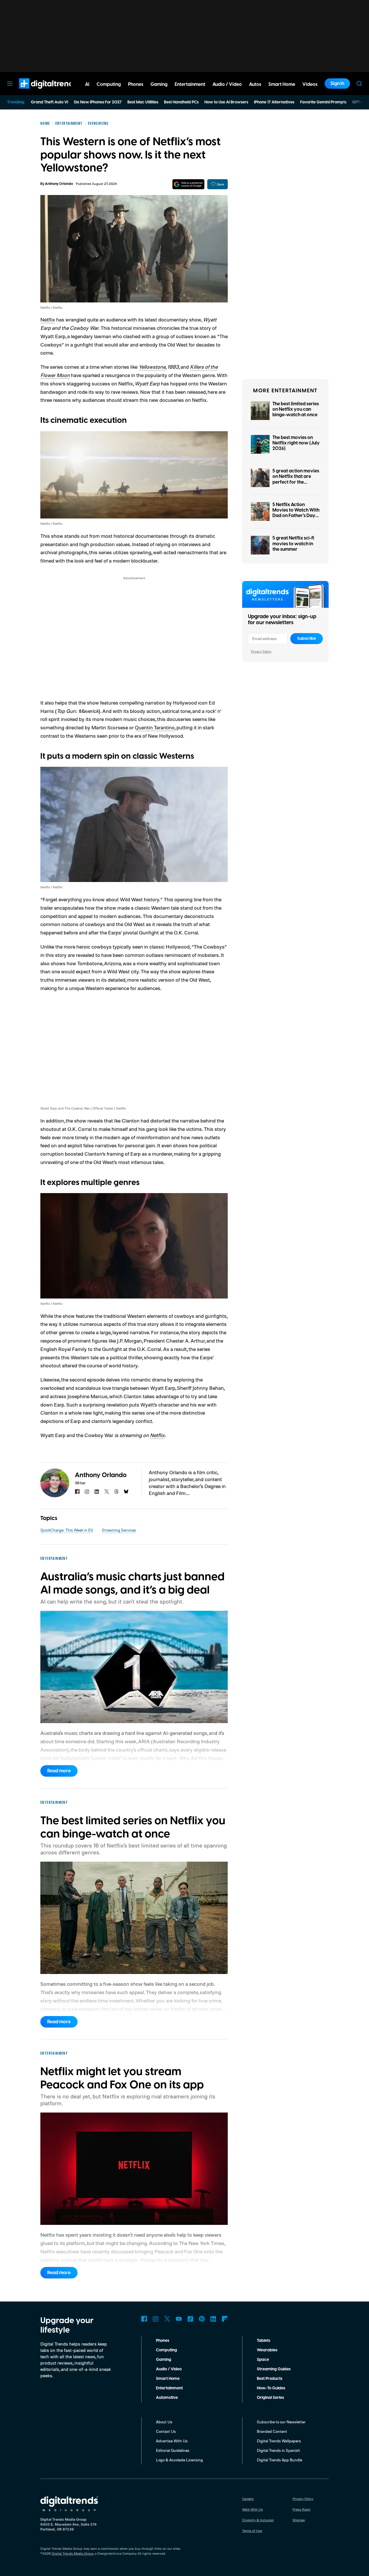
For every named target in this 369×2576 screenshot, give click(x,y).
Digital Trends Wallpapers (279, 2441)
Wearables (267, 2350)
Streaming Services (119, 1530)
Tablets (263, 2341)
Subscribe (307, 639)
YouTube (179, 2319)
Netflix (48, 319)
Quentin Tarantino (155, 727)
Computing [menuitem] (109, 84)
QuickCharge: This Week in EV (67, 1530)
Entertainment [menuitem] (190, 84)
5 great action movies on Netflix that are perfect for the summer (296, 479)
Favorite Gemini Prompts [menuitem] (323, 102)
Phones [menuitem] (136, 84)
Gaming (164, 2360)
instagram (87, 1492)
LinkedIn (213, 2319)
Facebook (144, 2319)
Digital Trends (38, 92)
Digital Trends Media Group (73, 2553)
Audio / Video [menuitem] (227, 84)
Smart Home (168, 2379)
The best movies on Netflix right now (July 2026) (296, 443)
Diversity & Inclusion (258, 2520)
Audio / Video (169, 2369)
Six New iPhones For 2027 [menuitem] (98, 102)
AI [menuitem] (87, 84)
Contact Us (166, 2431)
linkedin (97, 1492)
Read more (59, 1771)
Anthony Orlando (59, 184)
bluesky (126, 1492)
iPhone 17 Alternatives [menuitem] (274, 102)
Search (359, 84)
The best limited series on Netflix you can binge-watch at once (296, 409)
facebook (77, 1492)
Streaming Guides (274, 2369)
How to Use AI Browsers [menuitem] (226, 102)
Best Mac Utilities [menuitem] (143, 102)
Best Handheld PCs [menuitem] (181, 102)
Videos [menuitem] (310, 84)
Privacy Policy (261, 651)
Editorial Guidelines (173, 2450)
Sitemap (299, 2520)
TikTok (190, 2319)
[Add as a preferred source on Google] (188, 184)
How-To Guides (271, 2388)
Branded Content (272, 2431)
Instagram (156, 2319)
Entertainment (169, 2388)
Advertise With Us (172, 2441)
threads (116, 1492)
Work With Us (253, 2509)
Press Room (302, 2509)
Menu (10, 84)
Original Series (270, 2398)
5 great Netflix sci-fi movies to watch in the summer (293, 544)
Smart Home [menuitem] (282, 84)
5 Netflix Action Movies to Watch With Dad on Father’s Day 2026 (296, 513)
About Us (164, 2422)
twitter (107, 1492)
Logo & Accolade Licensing (179, 2460)
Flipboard (225, 2319)
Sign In (337, 84)
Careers (248, 2499)
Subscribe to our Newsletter (281, 2422)
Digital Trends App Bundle (279, 2460)
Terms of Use (252, 2531)
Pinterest (202, 2319)
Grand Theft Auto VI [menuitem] (49, 102)
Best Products (270, 2379)
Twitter (167, 2319)
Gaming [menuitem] (159, 84)
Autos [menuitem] (255, 84)
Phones (163, 2341)
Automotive (167, 2398)
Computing (166, 2350)
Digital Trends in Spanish (278, 2450)
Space (263, 2360)
